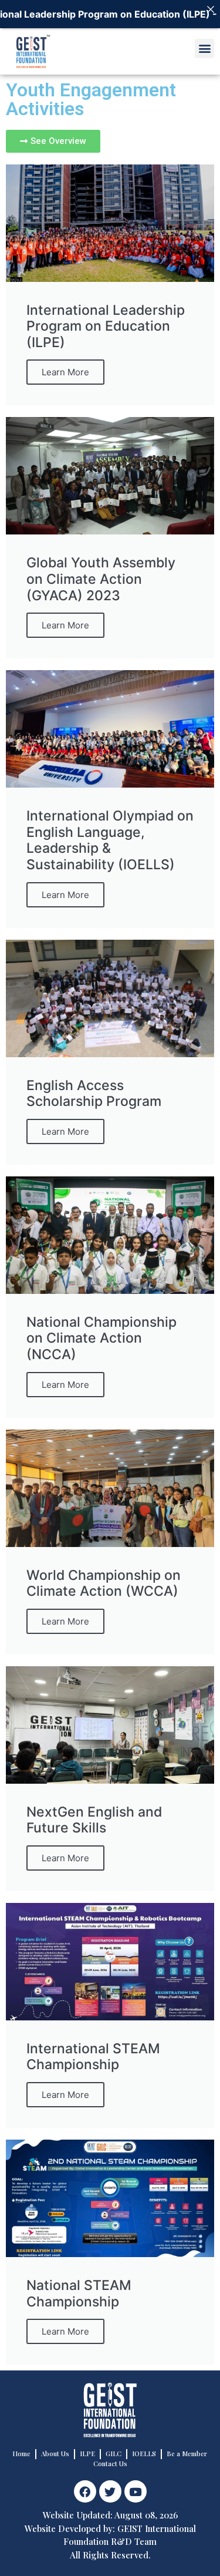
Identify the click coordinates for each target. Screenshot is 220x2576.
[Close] (211, 9)
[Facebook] (85, 2491)
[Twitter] (110, 2491)
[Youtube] (136, 2491)
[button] (204, 48)
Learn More (65, 372)
